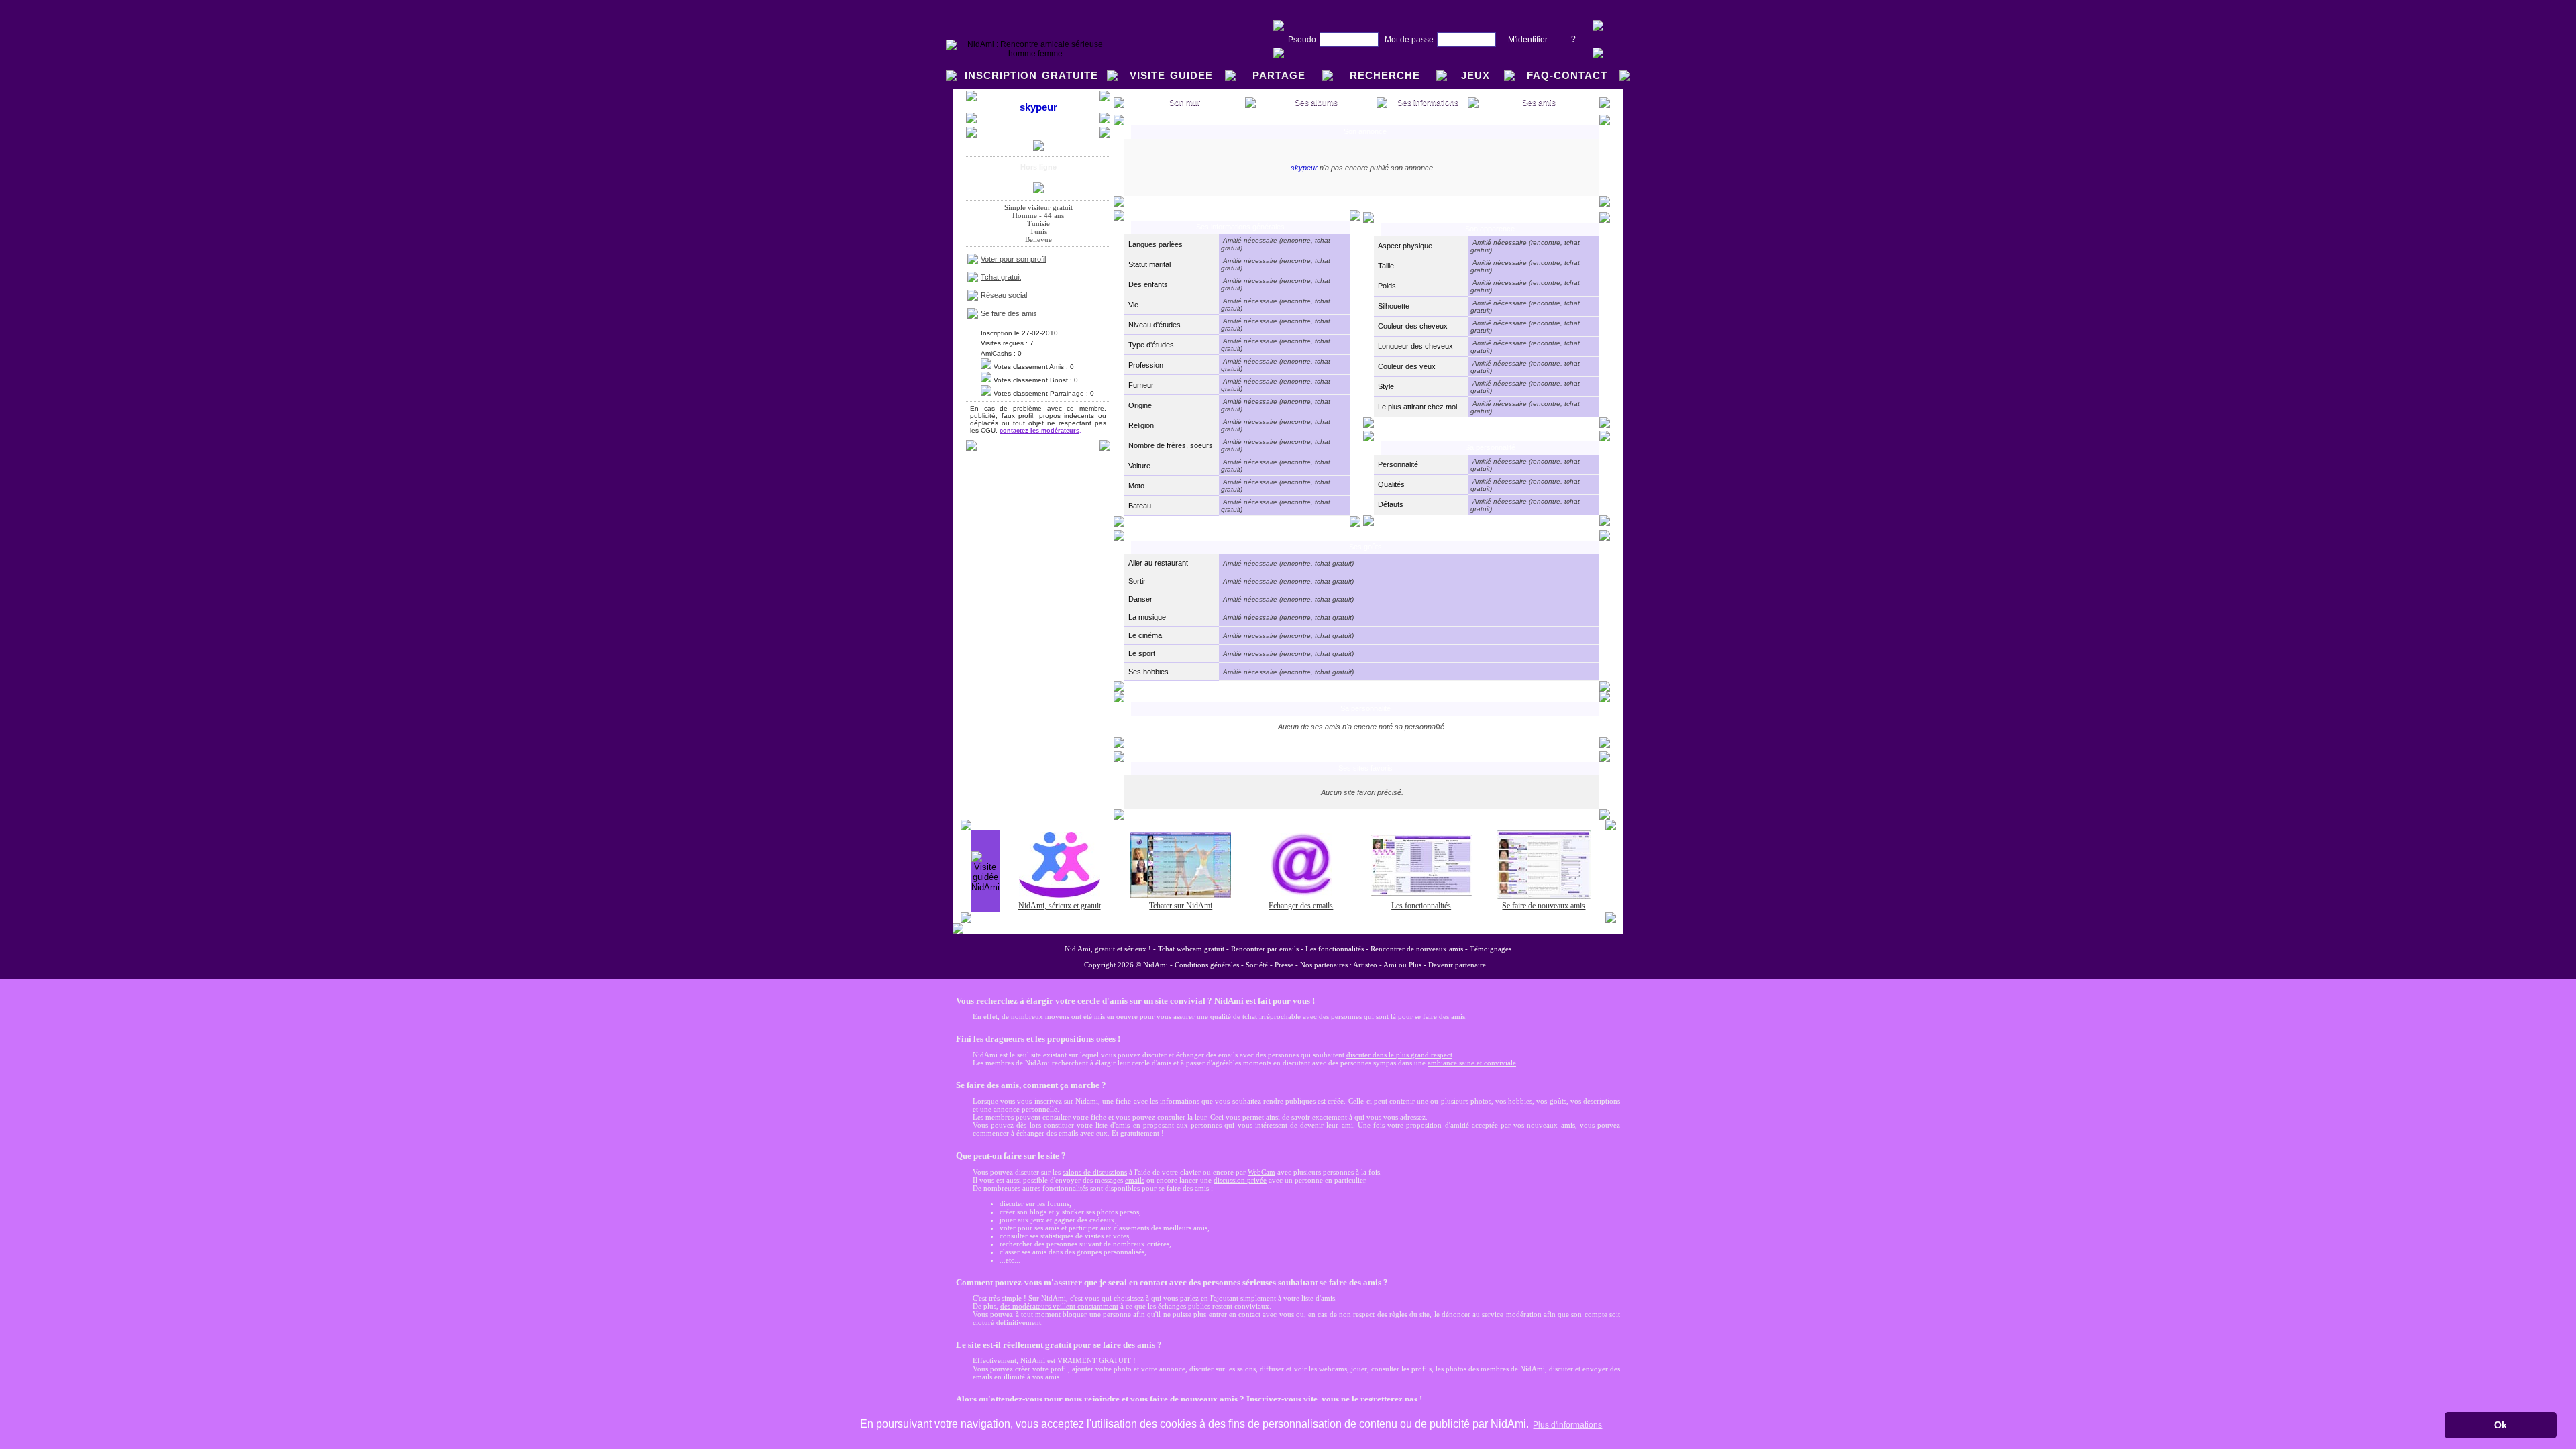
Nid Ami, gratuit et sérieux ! (1108, 949)
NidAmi (1156, 965)
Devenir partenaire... (1460, 965)
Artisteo (1365, 965)
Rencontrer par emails (1265, 949)
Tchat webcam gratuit (1191, 949)
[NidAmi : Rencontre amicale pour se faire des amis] (1030, 54)
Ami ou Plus (1402, 965)
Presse (1284, 965)
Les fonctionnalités (1335, 949)
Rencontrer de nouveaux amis (1417, 949)
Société (1257, 965)
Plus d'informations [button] (1567, 1425)
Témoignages (1491, 949)
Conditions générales (1207, 965)
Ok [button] (2501, 1425)
